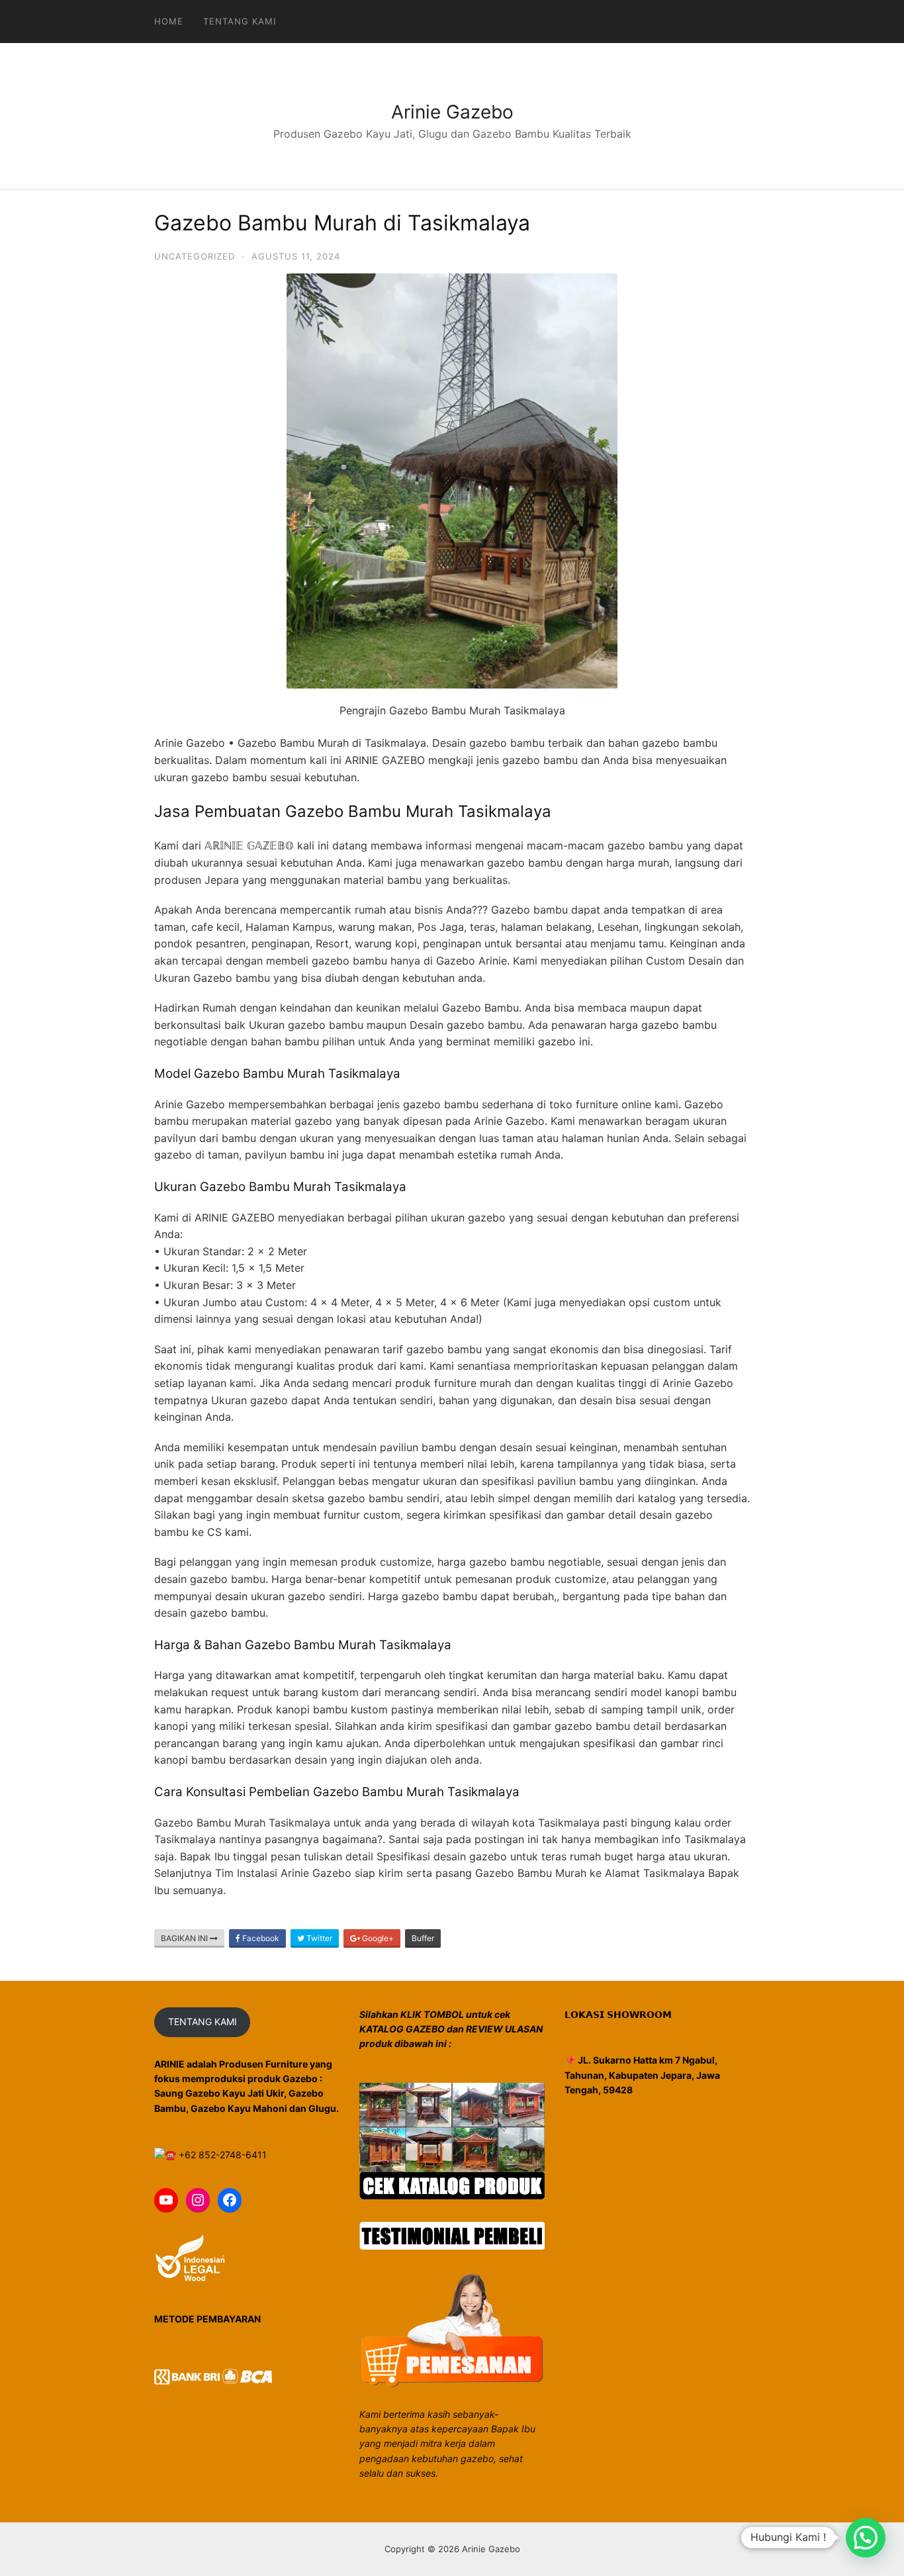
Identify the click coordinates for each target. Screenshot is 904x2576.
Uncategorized (195, 256)
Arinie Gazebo (452, 112)
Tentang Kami (240, 21)
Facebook (260, 1938)
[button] (866, 2538)
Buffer (423, 1938)
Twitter (318, 1938)
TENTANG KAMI (203, 2022)
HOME (169, 21)
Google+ (377, 1938)
